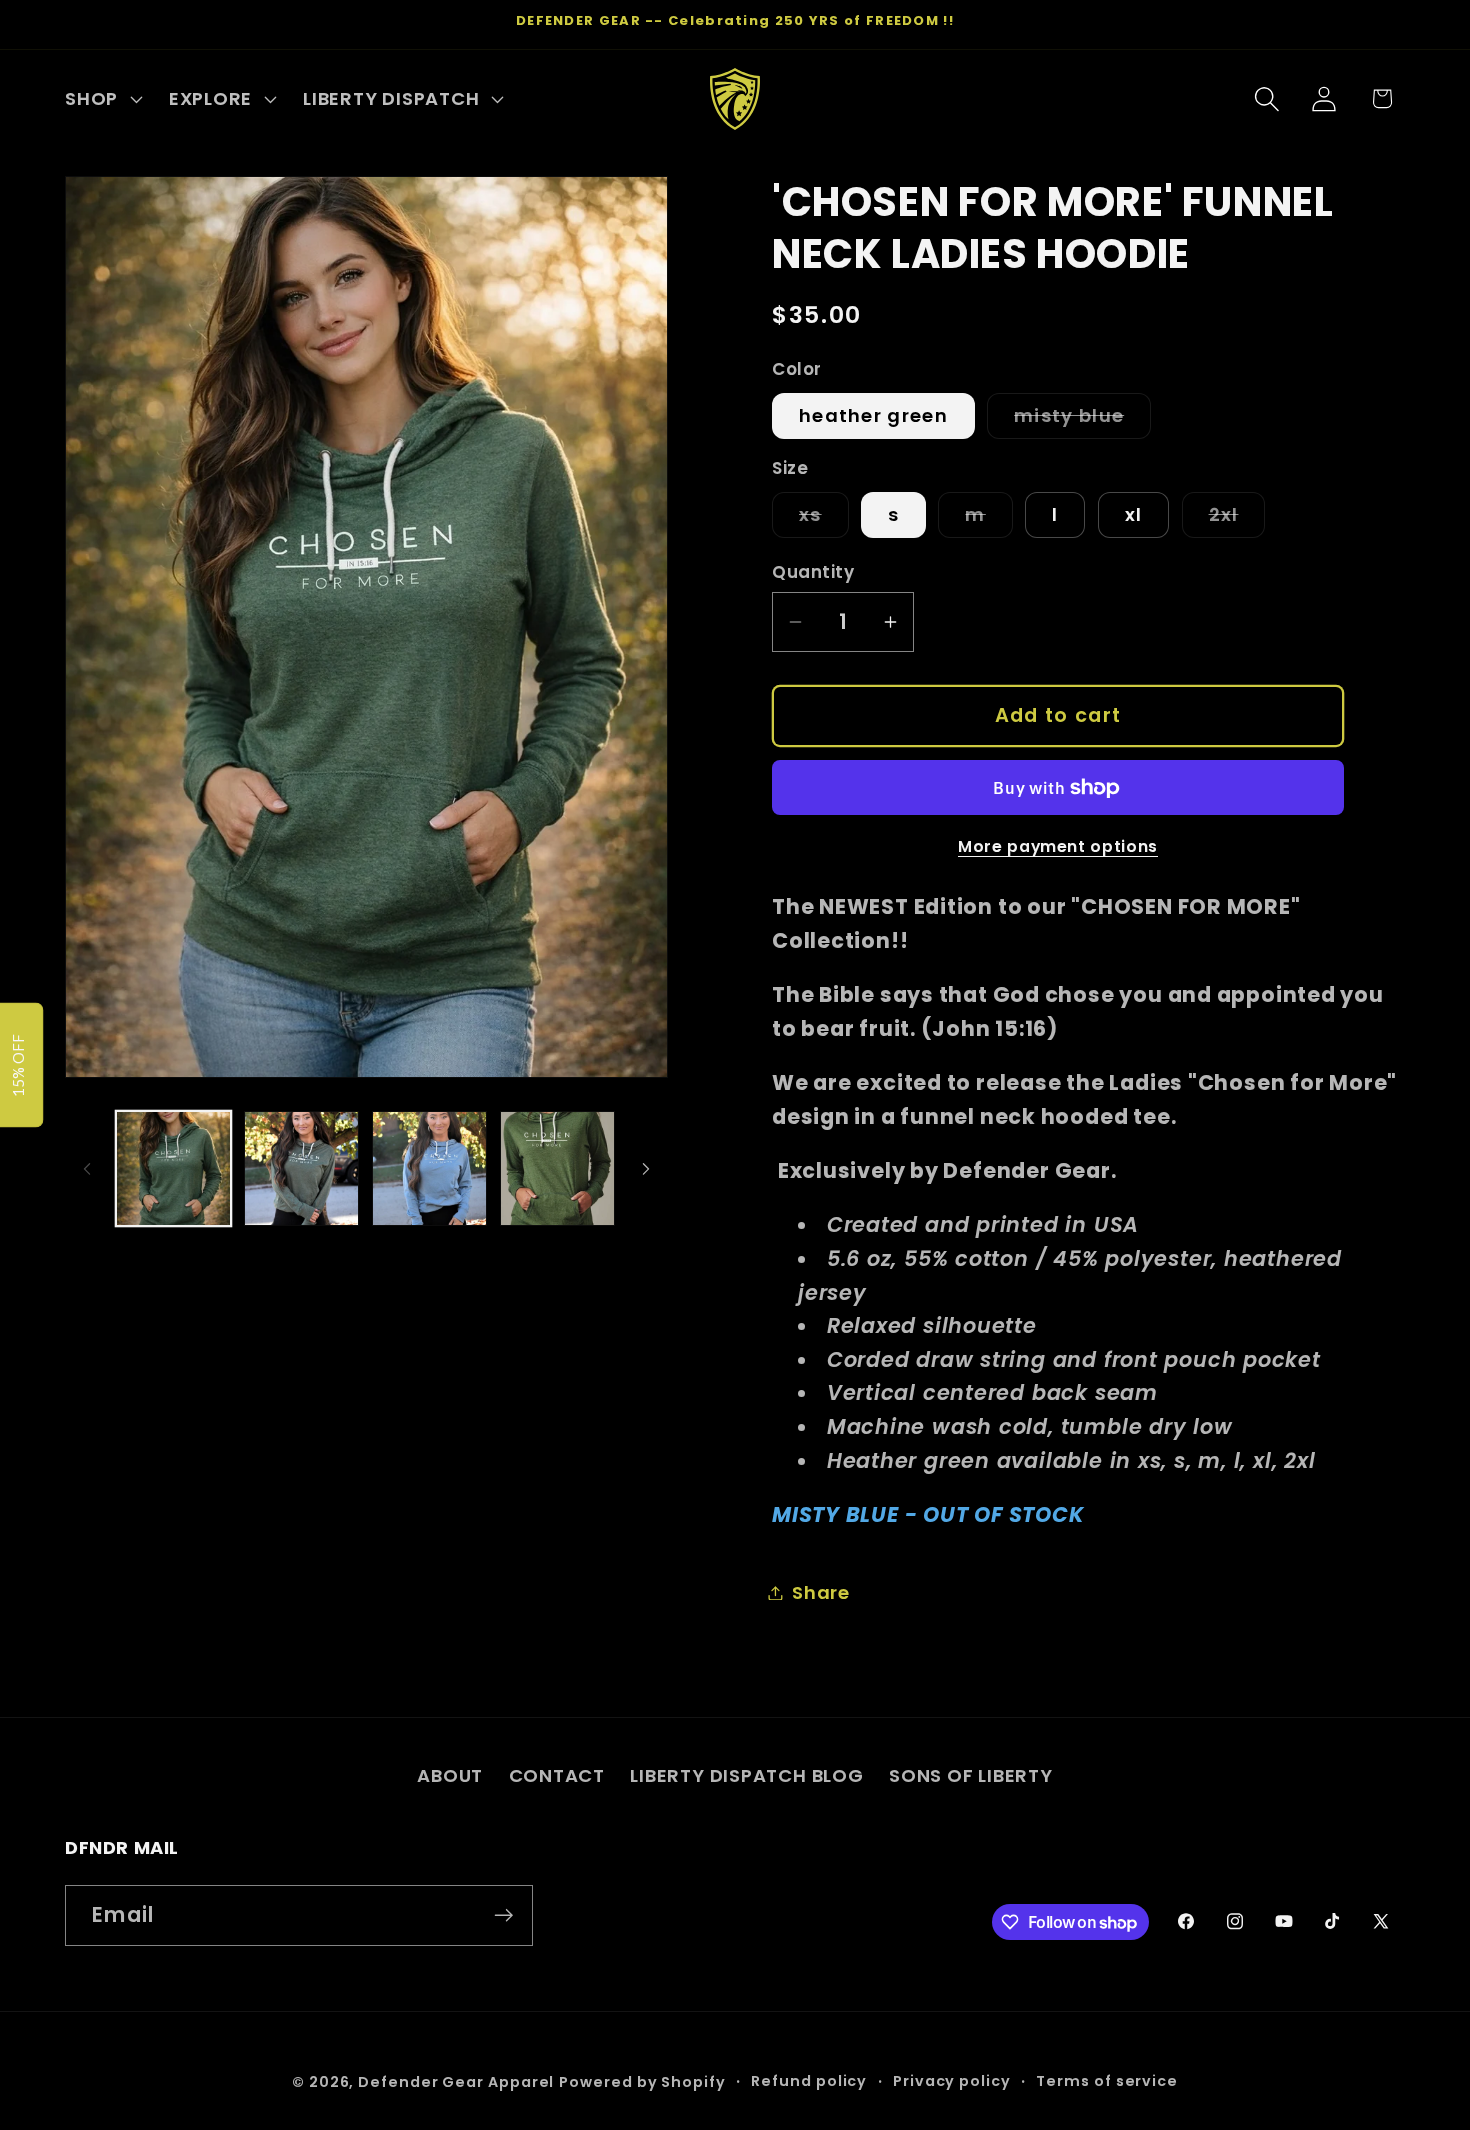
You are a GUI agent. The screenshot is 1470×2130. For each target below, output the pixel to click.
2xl (1237, 519)
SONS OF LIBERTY (971, 1775)
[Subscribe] (503, 1915)
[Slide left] (87, 1169)
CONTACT (557, 1775)
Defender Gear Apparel (456, 2082)
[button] (101, 99)
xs (824, 519)
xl (1134, 514)
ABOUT (450, 1775)
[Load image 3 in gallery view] (429, 1168)
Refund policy (809, 2081)
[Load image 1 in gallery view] (173, 1168)
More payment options (1058, 846)
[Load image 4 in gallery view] (557, 1168)
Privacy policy (952, 2081)
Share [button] (821, 1592)
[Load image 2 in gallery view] (301, 1168)
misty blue (1082, 420)
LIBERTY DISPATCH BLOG (746, 1775)
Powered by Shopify (642, 2082)
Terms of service (1107, 2081)
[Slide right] (646, 1169)
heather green (873, 415)
